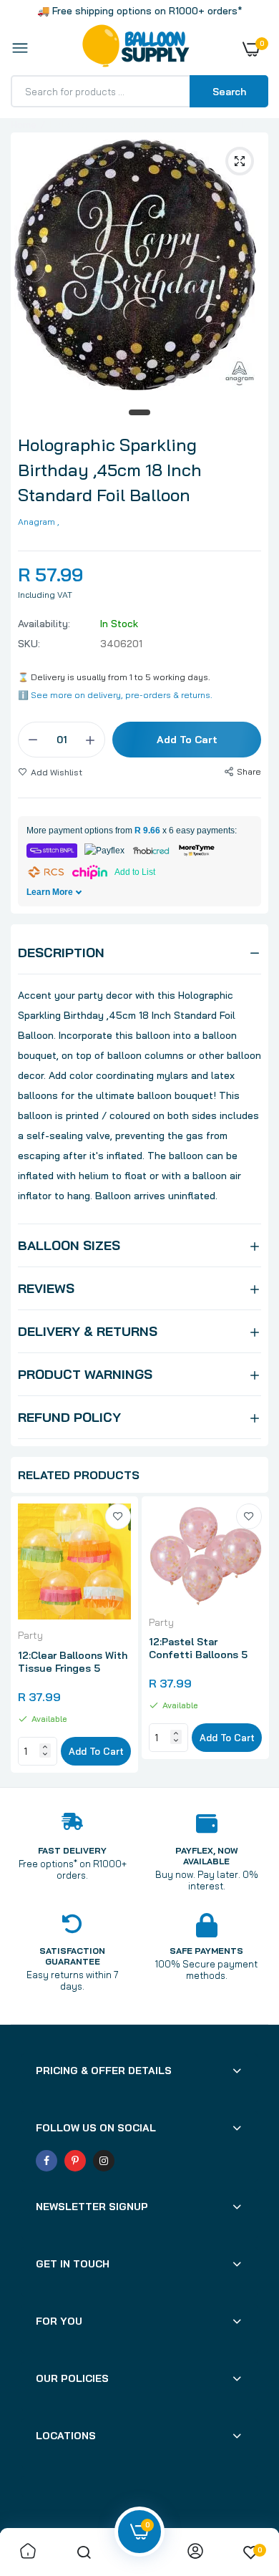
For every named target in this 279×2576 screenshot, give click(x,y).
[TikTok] (132, 2161)
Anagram (36, 522)
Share (249, 771)
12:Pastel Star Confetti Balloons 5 (198, 1648)
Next (250, 1637)
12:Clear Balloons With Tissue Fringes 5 (73, 1662)
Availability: (44, 624)
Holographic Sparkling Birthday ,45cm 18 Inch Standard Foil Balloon (110, 470)
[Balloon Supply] (136, 49)
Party (30, 1635)
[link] (118, 1516)
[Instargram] (104, 2161)
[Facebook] (46, 2161)
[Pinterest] (75, 2161)
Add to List (135, 872)
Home (24, 125)
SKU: (29, 644)
